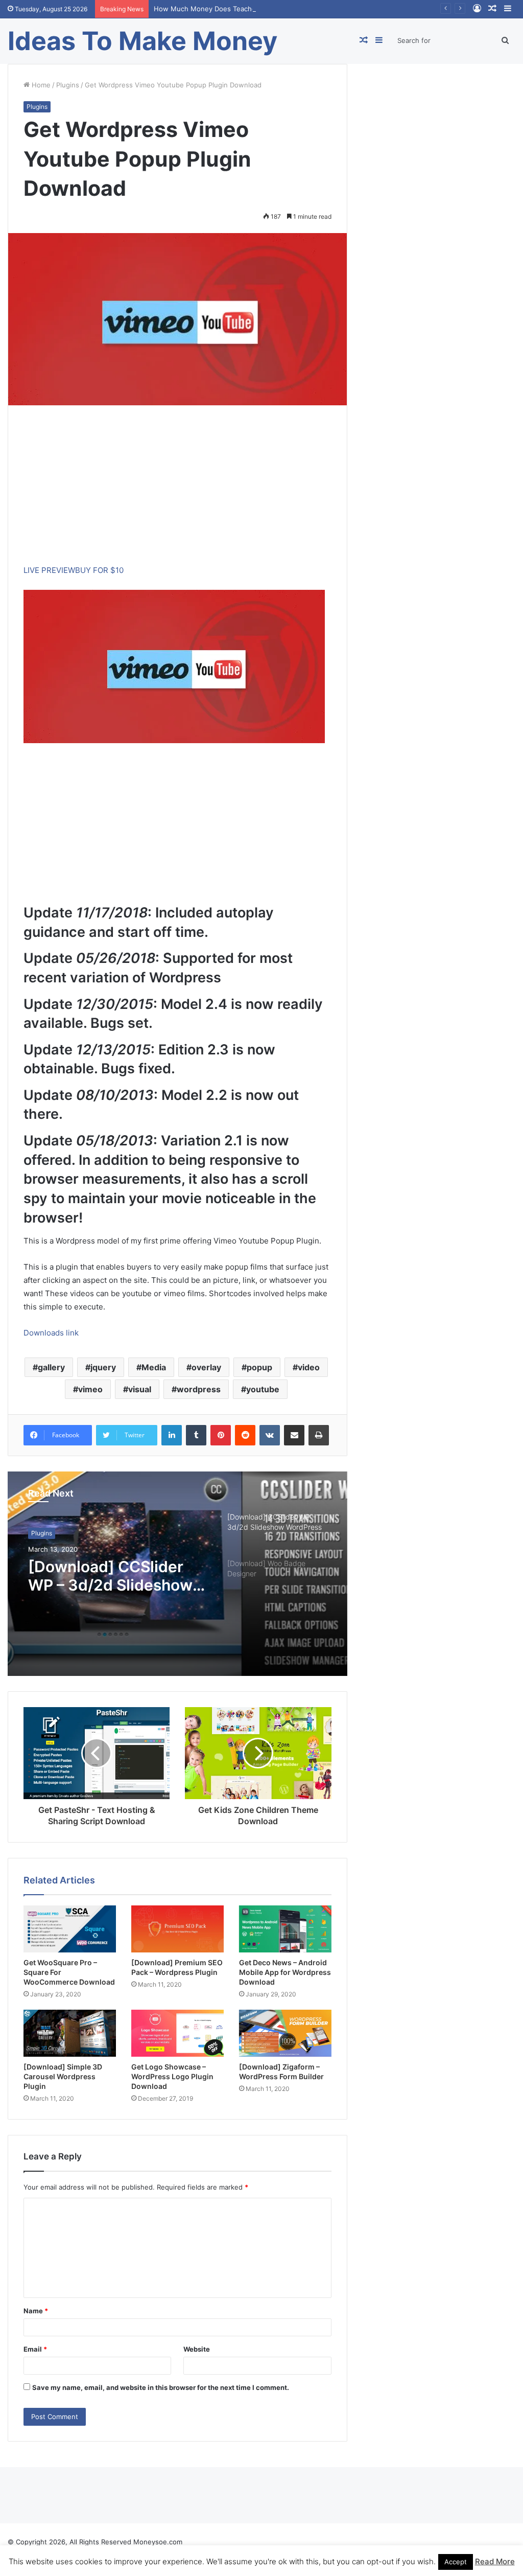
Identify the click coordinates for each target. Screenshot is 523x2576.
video (309, 1367)
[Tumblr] (196, 1435)
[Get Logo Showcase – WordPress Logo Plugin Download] (177, 2033)
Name (36, 2311)
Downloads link (51, 1333)
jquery (103, 1367)
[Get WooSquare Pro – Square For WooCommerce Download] (70, 1929)
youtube (263, 1389)
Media (154, 1367)
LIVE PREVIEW (49, 570)
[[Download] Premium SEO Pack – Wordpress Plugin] (177, 1929)
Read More (495, 2561)
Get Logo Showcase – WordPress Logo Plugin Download (172, 2076)
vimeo (90, 1389)
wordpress (199, 1389)
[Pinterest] (221, 1435)
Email (35, 2349)
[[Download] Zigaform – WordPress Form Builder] (285, 2033)
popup (259, 1367)
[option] (177, 1574)
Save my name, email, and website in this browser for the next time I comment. (161, 2387)
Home (40, 85)
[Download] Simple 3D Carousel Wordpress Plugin (63, 2076)
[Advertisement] (177, 492)
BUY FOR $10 (99, 570)
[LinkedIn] (172, 1435)
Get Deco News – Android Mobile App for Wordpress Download (285, 1972)
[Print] (319, 1435)
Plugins (68, 85)
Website (197, 2349)
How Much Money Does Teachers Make (218, 9)
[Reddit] (245, 1435)
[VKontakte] (270, 1435)
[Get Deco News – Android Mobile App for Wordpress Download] (285, 1929)
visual (140, 1389)
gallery (51, 1367)
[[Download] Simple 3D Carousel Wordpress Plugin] (70, 2033)
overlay (206, 1367)
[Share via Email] (294, 1435)
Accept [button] (456, 2562)
